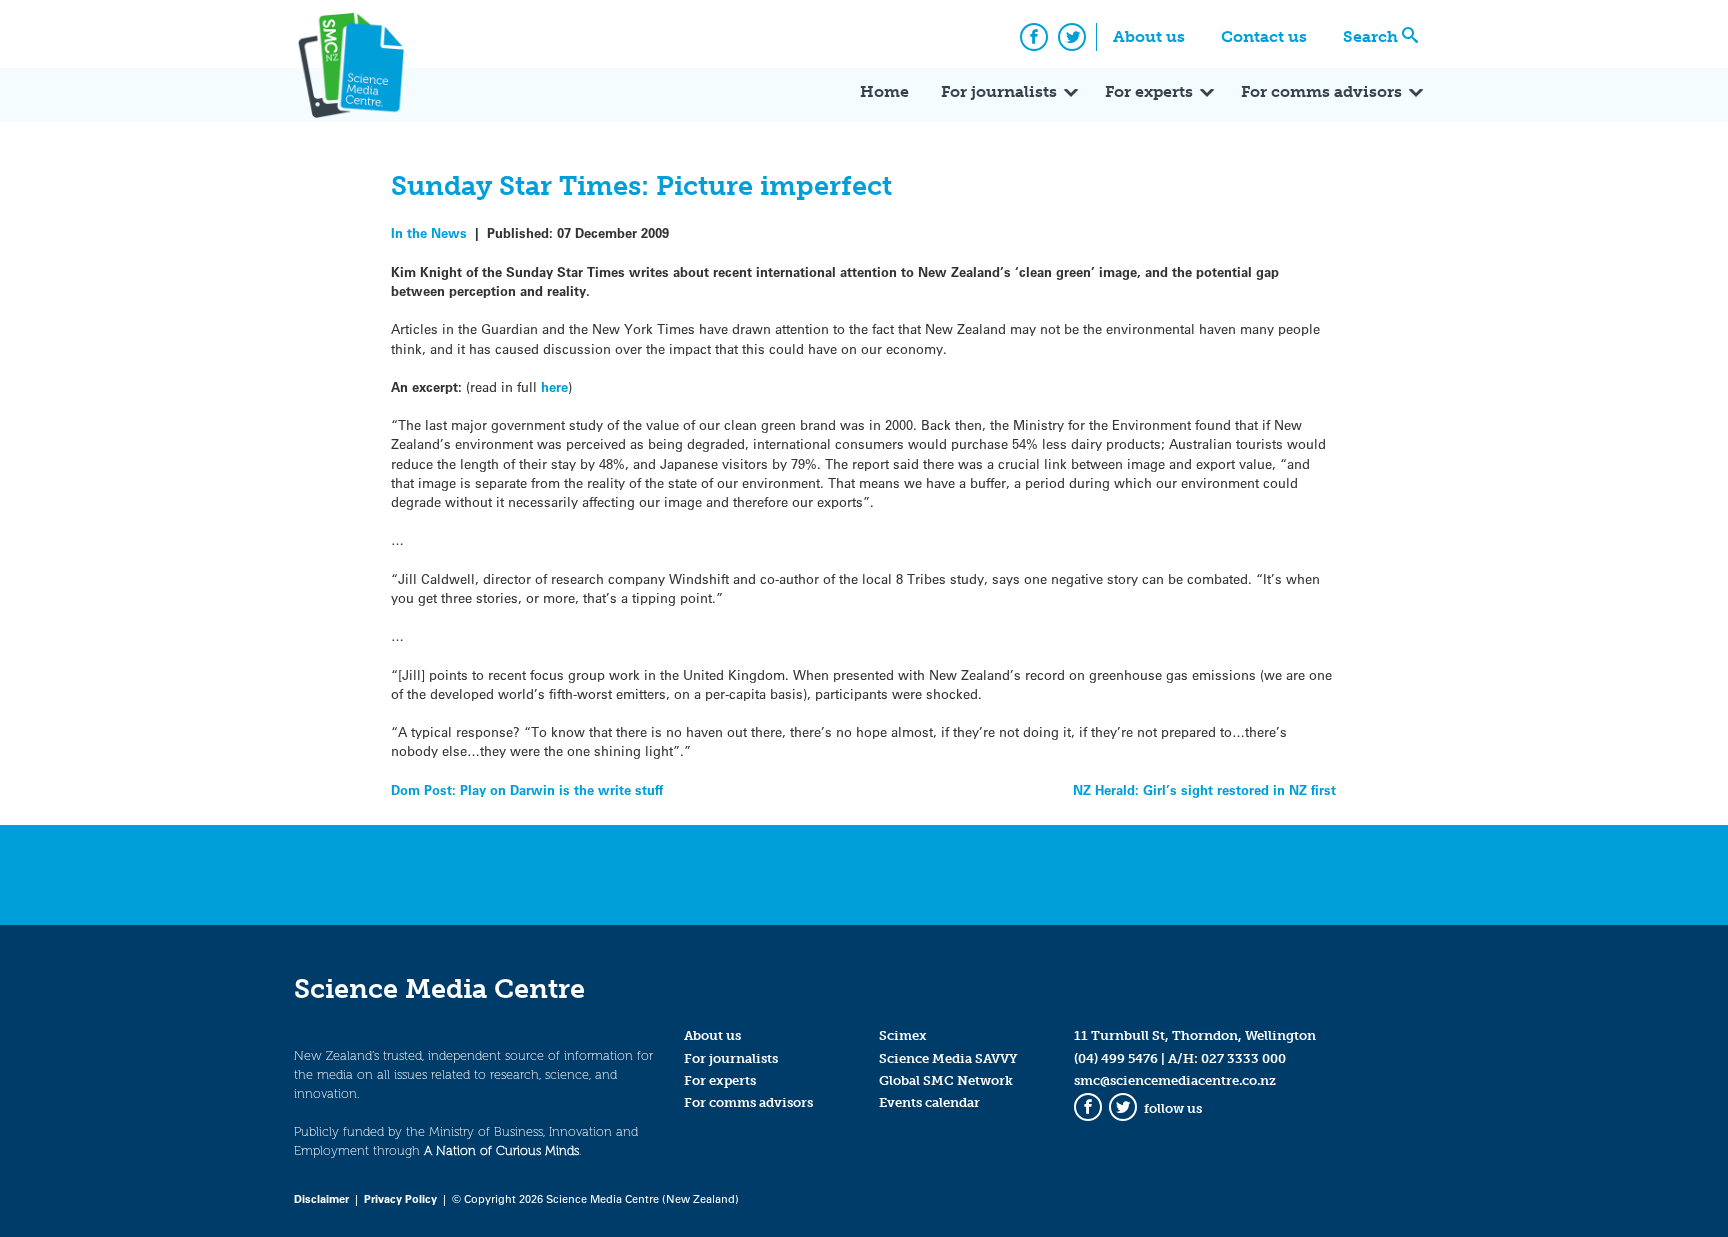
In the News (429, 232)
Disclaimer (321, 1198)
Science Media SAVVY (948, 1058)
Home (884, 91)
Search (1370, 36)
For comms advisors (1321, 91)
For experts (1149, 91)
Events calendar (929, 1102)
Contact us (1264, 36)
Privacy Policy (400, 1198)
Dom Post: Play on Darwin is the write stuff (527, 789)
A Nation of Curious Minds (501, 1150)
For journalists (999, 91)
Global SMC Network (946, 1080)
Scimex (903, 1035)
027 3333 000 (1243, 1058)
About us (1149, 36)
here (554, 386)
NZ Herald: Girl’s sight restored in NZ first (1204, 789)
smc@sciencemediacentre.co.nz (1175, 1080)
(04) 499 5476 (1116, 1058)
